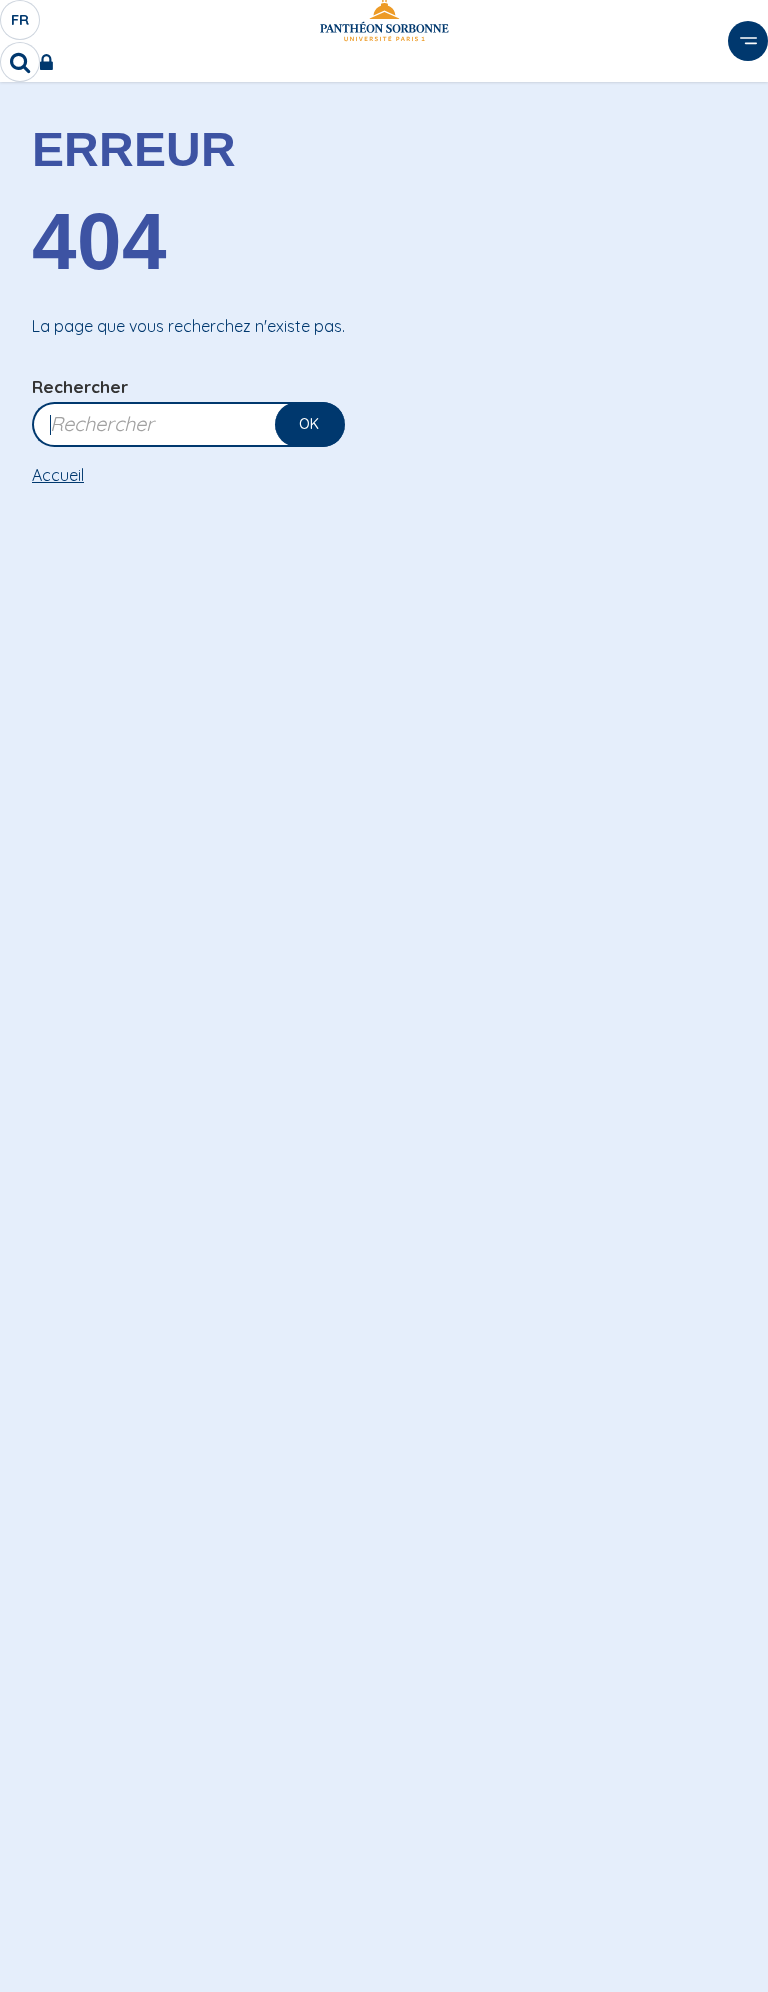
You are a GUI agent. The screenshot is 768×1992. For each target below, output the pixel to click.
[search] (20, 62)
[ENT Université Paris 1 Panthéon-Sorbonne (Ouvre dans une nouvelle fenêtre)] (50, 62)
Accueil (58, 475)
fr (21, 25)
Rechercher (80, 386)
